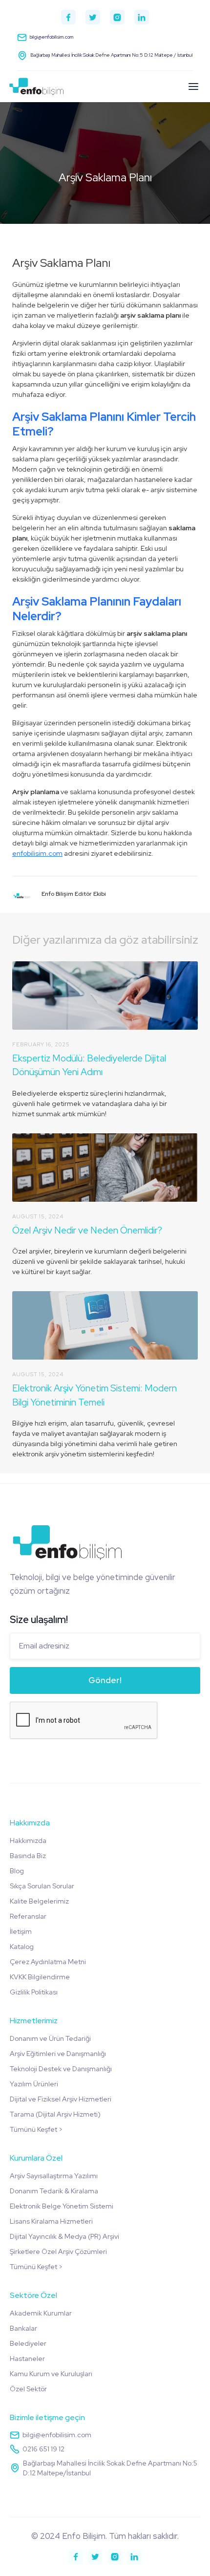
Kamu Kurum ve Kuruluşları (51, 2374)
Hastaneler (27, 2359)
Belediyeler (28, 2343)
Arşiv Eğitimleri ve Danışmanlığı (58, 2054)
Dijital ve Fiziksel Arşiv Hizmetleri (61, 2099)
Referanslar (28, 1916)
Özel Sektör (28, 2389)
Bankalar (23, 2328)
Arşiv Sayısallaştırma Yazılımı (54, 2176)
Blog (17, 1871)
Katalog (22, 1947)
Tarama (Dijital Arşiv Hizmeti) (55, 2114)
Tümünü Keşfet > (36, 2129)
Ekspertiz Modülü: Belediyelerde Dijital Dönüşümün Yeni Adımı (89, 1065)
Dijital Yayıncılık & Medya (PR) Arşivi (64, 2236)
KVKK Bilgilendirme (40, 1977)
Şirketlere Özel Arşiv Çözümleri (58, 2251)
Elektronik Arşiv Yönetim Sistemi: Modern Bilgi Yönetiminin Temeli (94, 1395)
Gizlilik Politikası (34, 1992)
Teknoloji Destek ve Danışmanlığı (61, 2069)
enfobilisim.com (37, 853)
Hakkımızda (28, 1840)
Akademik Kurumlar (41, 2313)
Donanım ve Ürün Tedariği (50, 2038)
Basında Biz (28, 1856)
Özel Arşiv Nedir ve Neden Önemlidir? (87, 1230)
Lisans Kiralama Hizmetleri (51, 2221)
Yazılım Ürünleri (34, 2084)
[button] (193, 87)
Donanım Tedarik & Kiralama (54, 2191)
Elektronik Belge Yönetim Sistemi (62, 2206)
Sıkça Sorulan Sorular (42, 1886)
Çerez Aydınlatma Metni (48, 1962)
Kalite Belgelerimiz (39, 1901)
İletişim (21, 1931)
